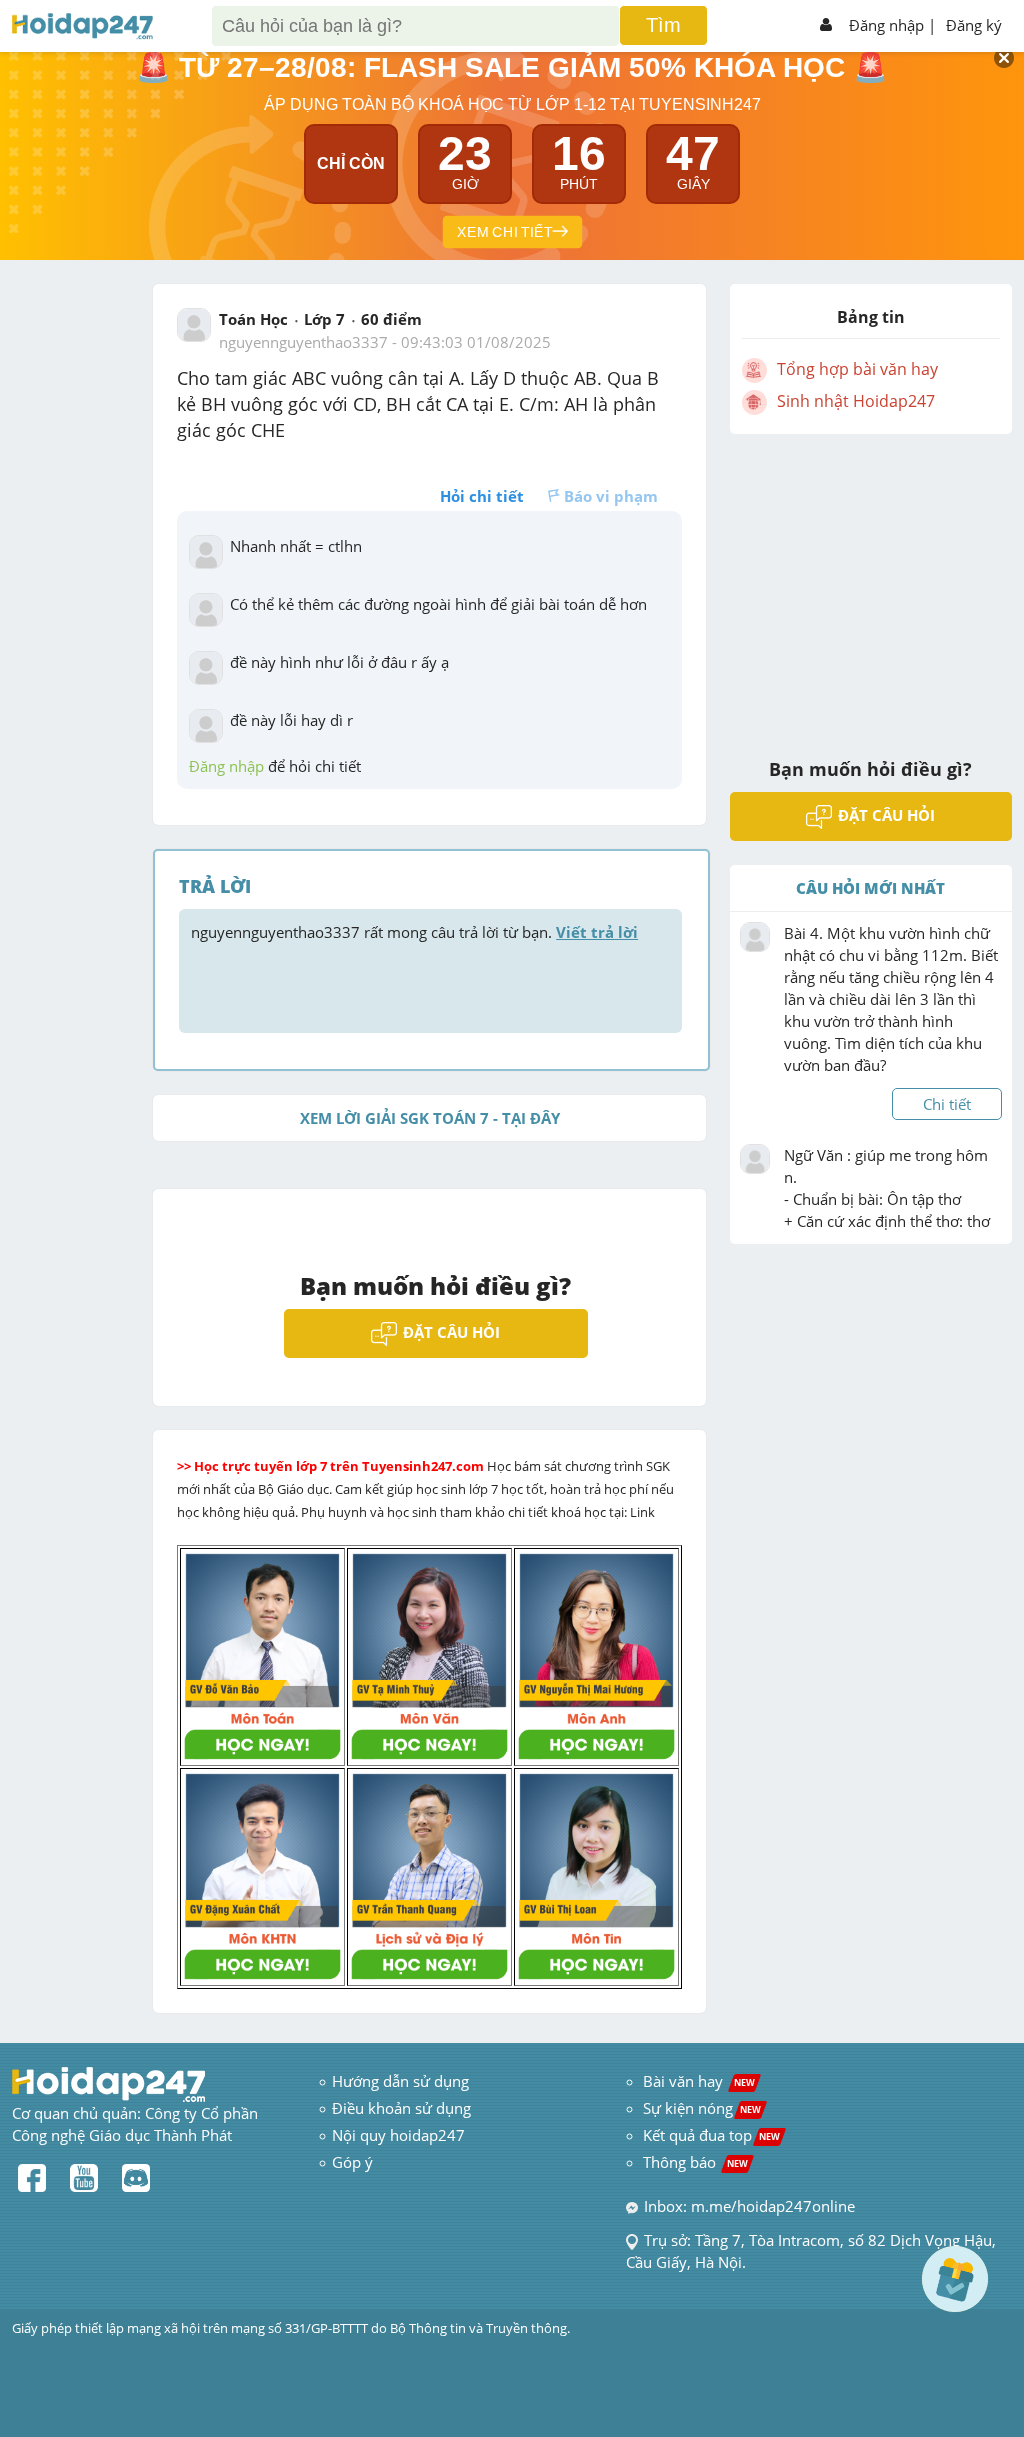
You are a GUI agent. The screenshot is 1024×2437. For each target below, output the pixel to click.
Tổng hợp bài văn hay (857, 369)
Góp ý (352, 2162)
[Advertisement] (871, 583)
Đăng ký (974, 25)
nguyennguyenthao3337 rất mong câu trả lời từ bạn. (414, 932)
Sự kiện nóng (702, 2108)
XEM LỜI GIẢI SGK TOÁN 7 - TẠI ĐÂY (430, 1118)
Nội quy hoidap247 (398, 2135)
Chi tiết (947, 1104)
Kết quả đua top (711, 2135)
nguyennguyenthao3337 (303, 342)
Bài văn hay (697, 2081)
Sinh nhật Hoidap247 (856, 401)
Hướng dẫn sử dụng (400, 2081)
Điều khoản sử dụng (401, 2108)
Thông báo (695, 2162)
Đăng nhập (886, 25)
